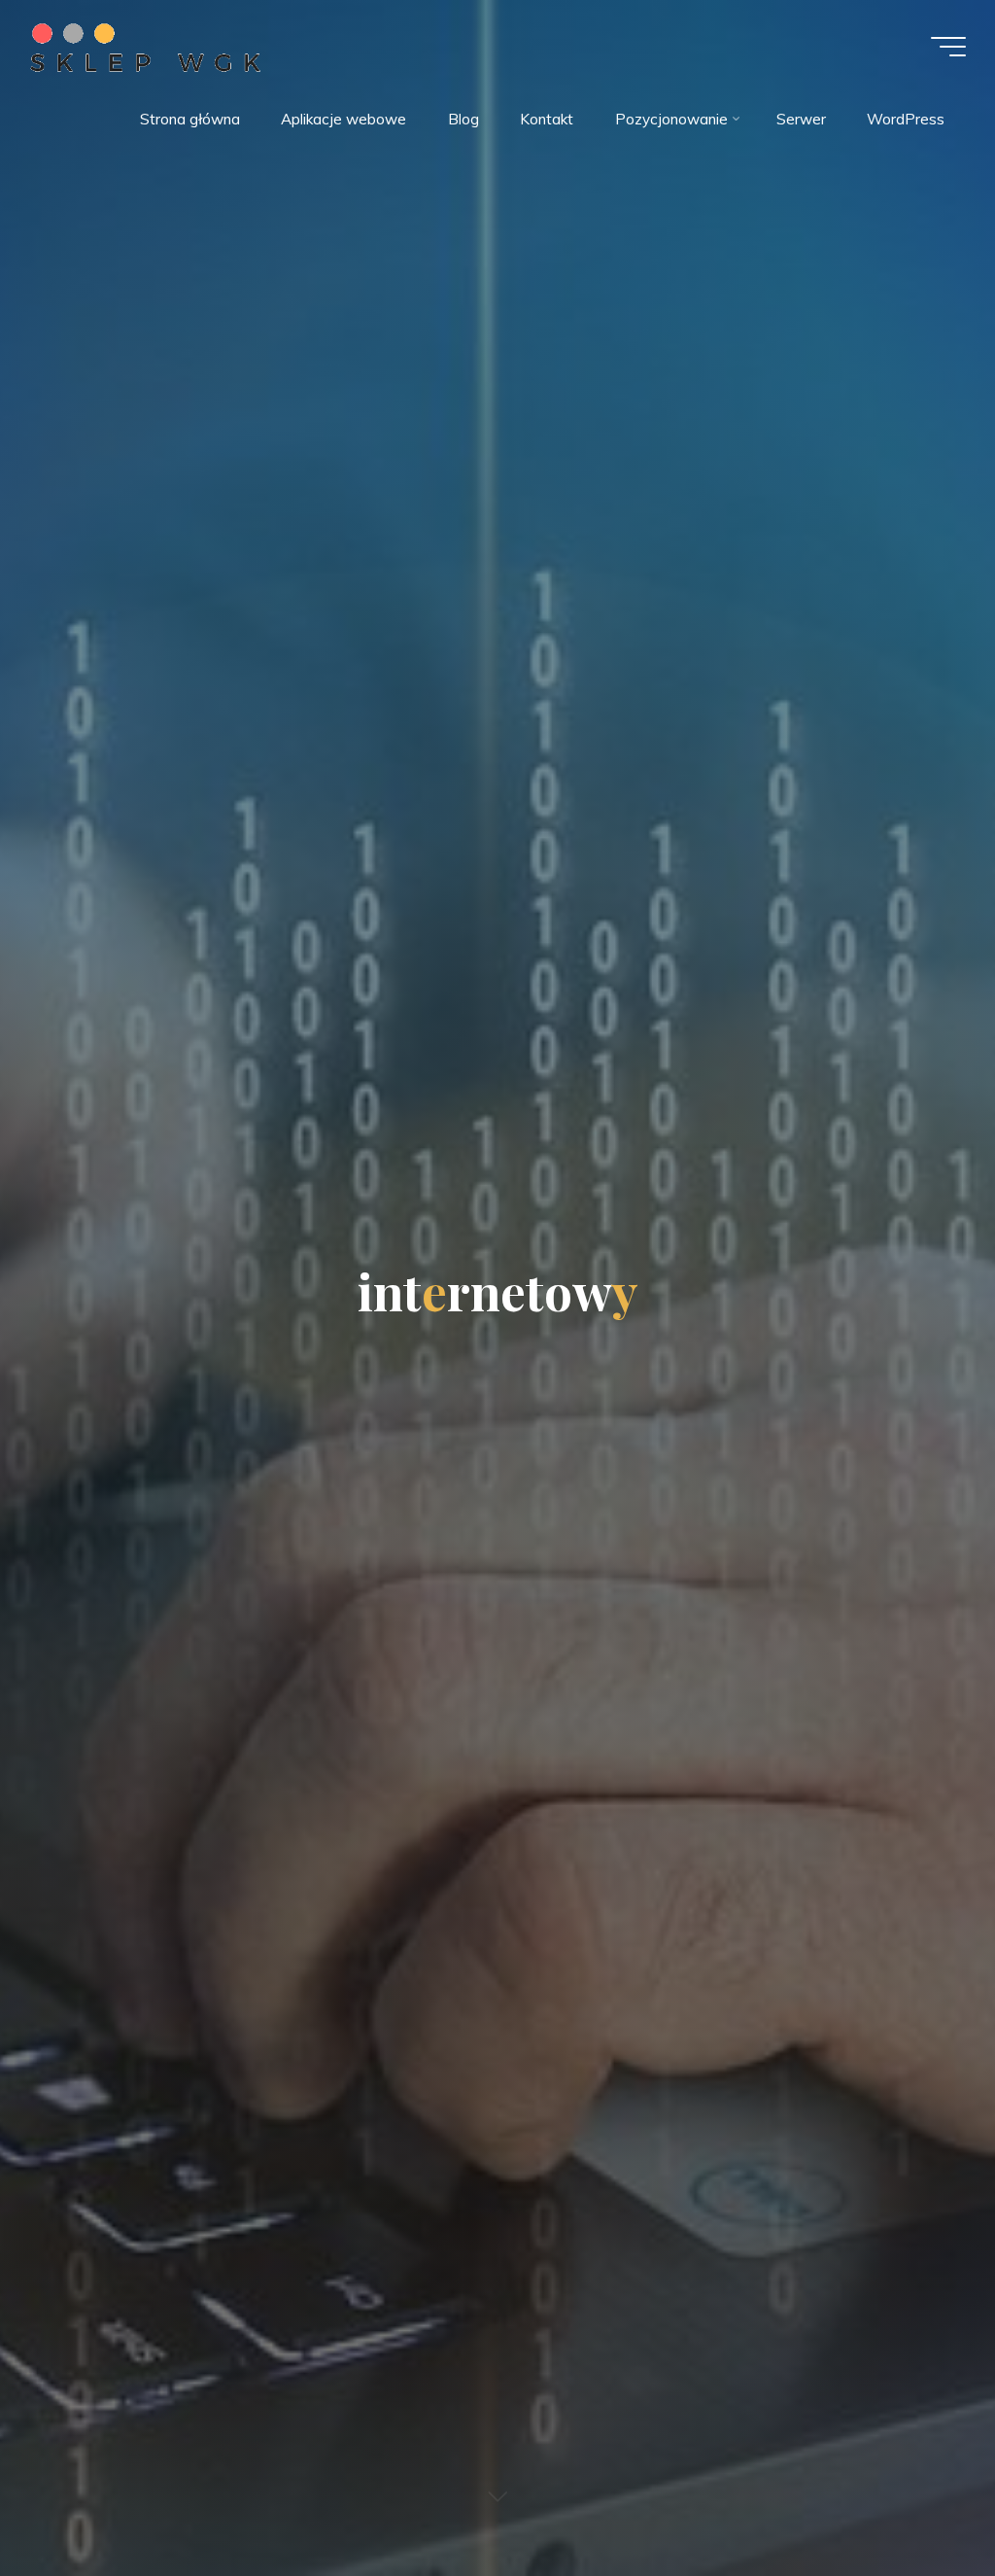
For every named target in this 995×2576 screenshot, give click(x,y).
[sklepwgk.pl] (145, 46)
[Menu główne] (948, 47)
